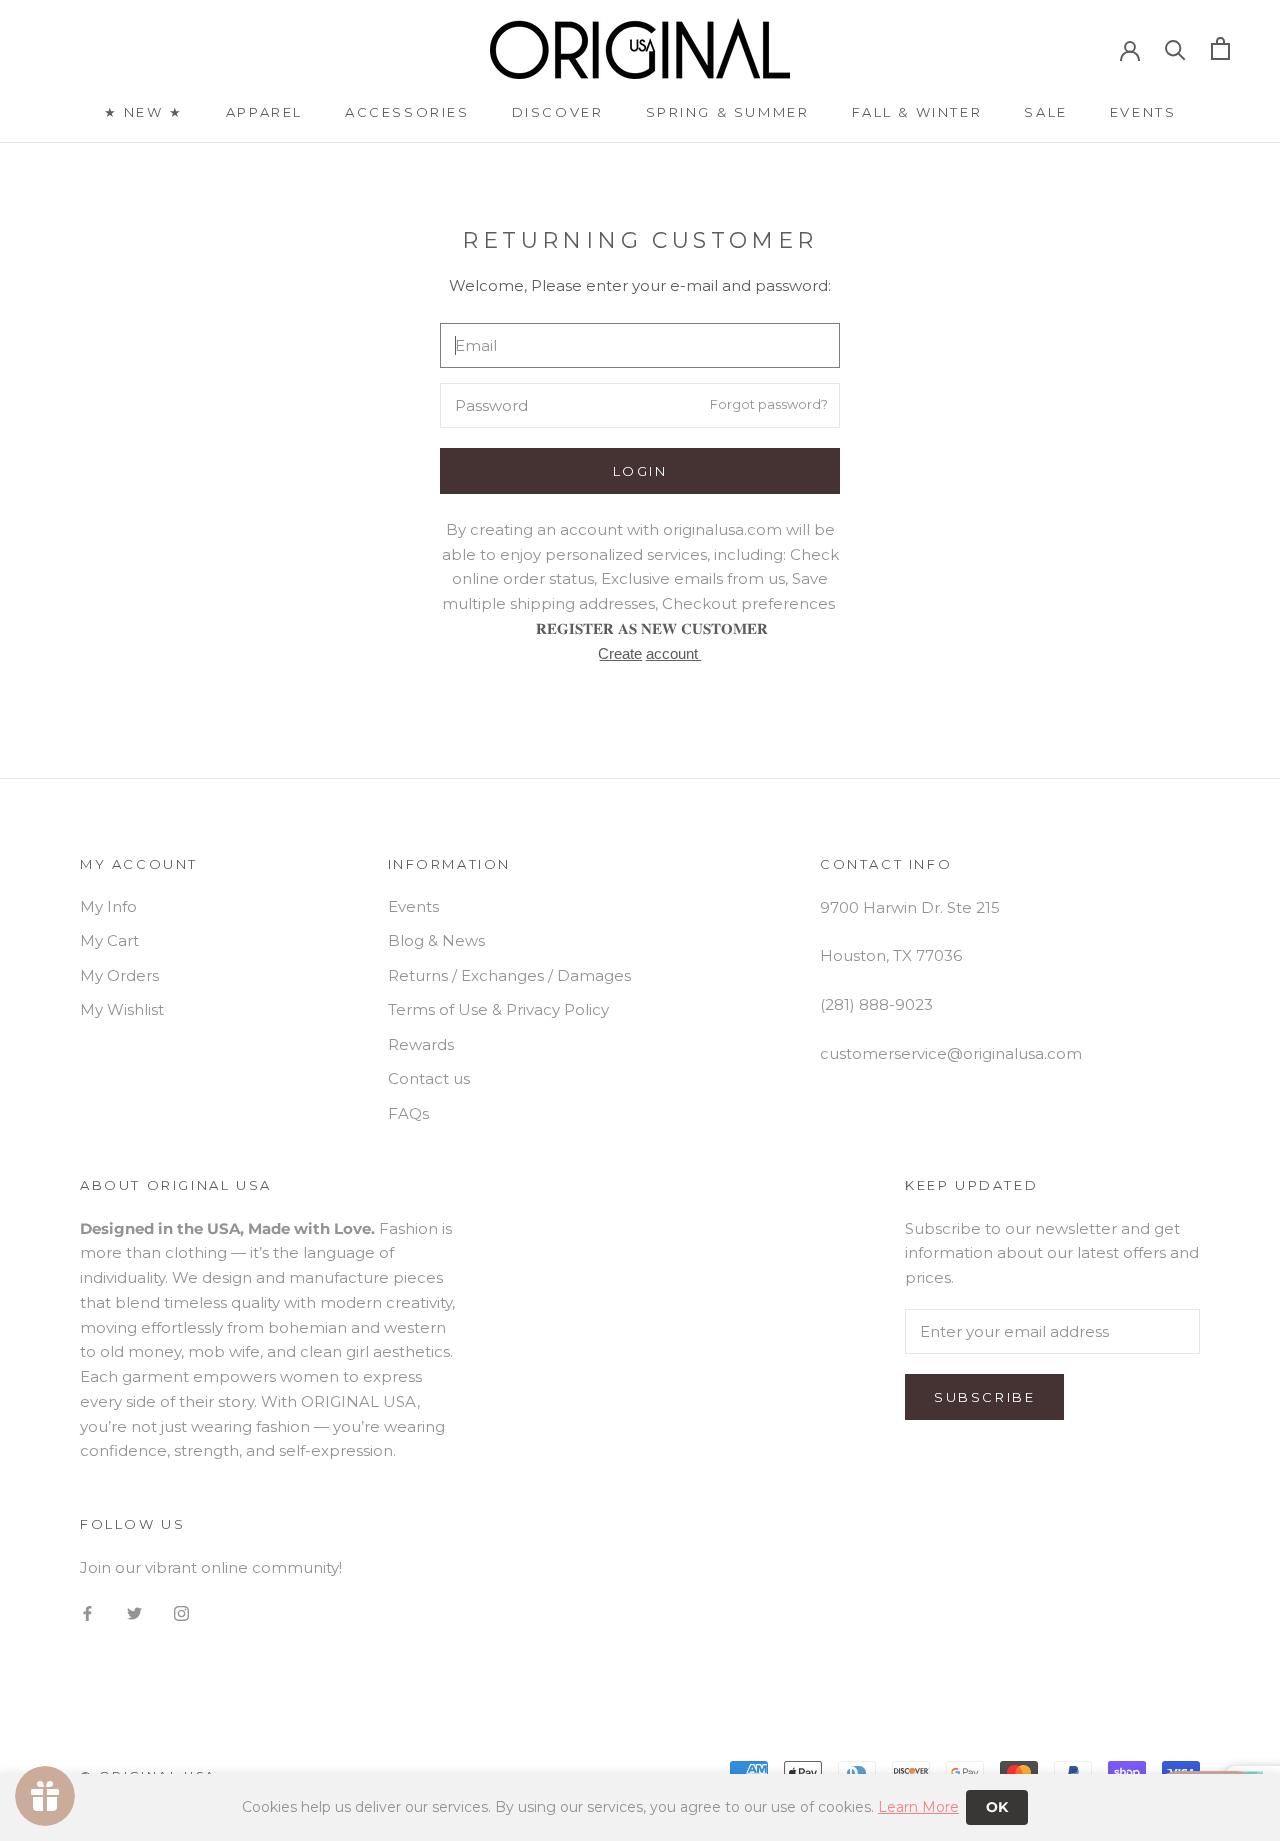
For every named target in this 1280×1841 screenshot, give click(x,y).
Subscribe (984, 1397)
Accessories (407, 112)
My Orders (119, 975)
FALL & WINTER (917, 112)
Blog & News (436, 940)
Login (640, 471)
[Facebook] (87, 1612)
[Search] (1175, 48)
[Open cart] (1220, 48)
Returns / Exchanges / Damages (509, 975)
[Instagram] (181, 1612)
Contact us (429, 1078)
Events (1143, 112)
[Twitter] (134, 1612)
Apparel (264, 112)
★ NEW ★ (144, 112)
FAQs (408, 1113)
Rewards (421, 1044)
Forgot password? (769, 405)
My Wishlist (122, 1009)
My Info (108, 906)
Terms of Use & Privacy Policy (498, 1009)
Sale (1045, 112)
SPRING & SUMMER (728, 112)
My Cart (109, 940)
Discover (558, 112)
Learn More (918, 1807)
